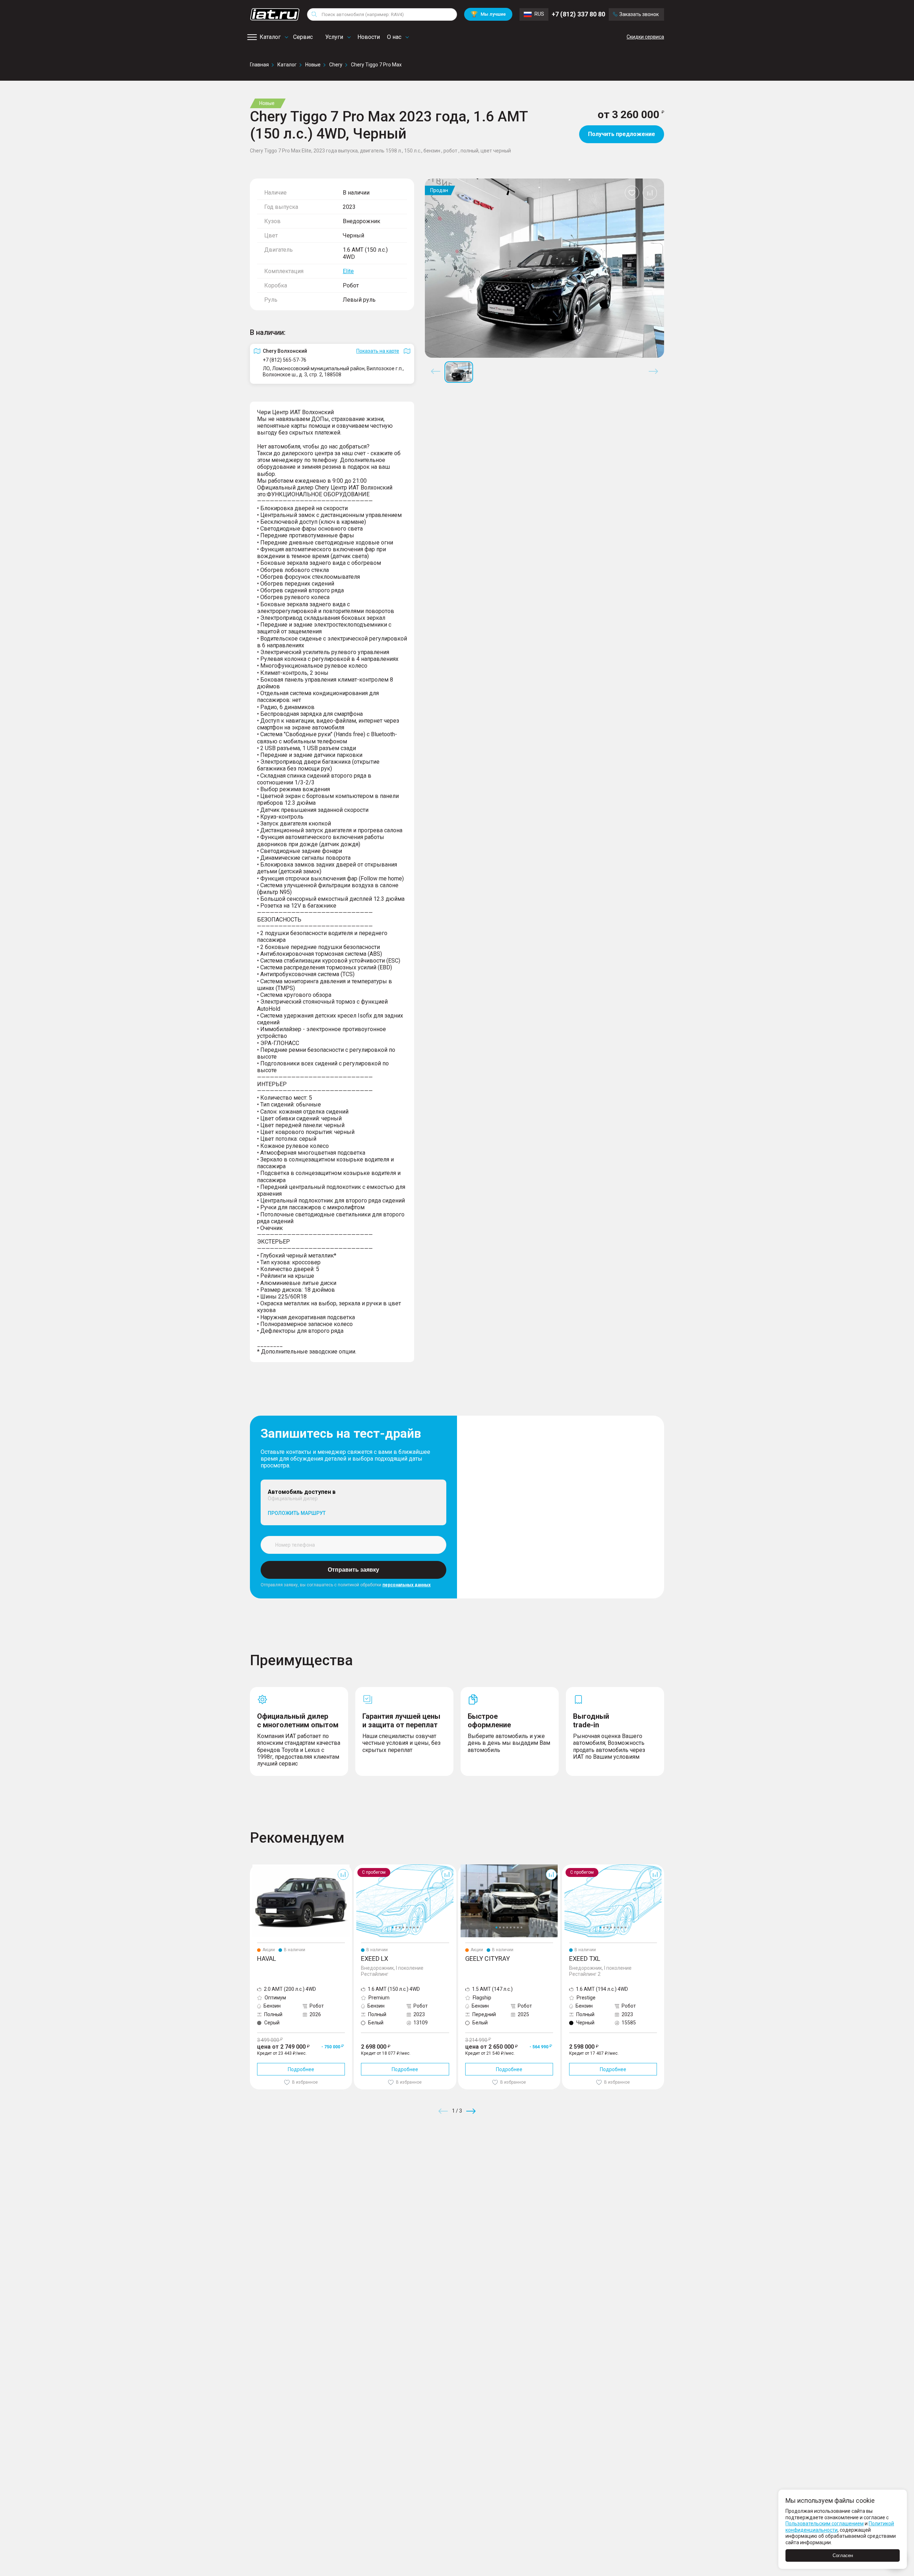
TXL (566, 1867)
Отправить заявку (353, 1570)
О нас (394, 37)
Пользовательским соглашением (825, 2524)
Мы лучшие (488, 14)
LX (357, 1867)
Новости (369, 37)
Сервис (303, 37)
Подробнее (301, 2069)
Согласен (843, 2555)
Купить (541, 2163)
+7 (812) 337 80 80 (578, 14)
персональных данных (406, 1585)
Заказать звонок (639, 14)
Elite (348, 271)
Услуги (334, 37)
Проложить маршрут (297, 1513)
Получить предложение (622, 134)
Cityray (466, 1867)
